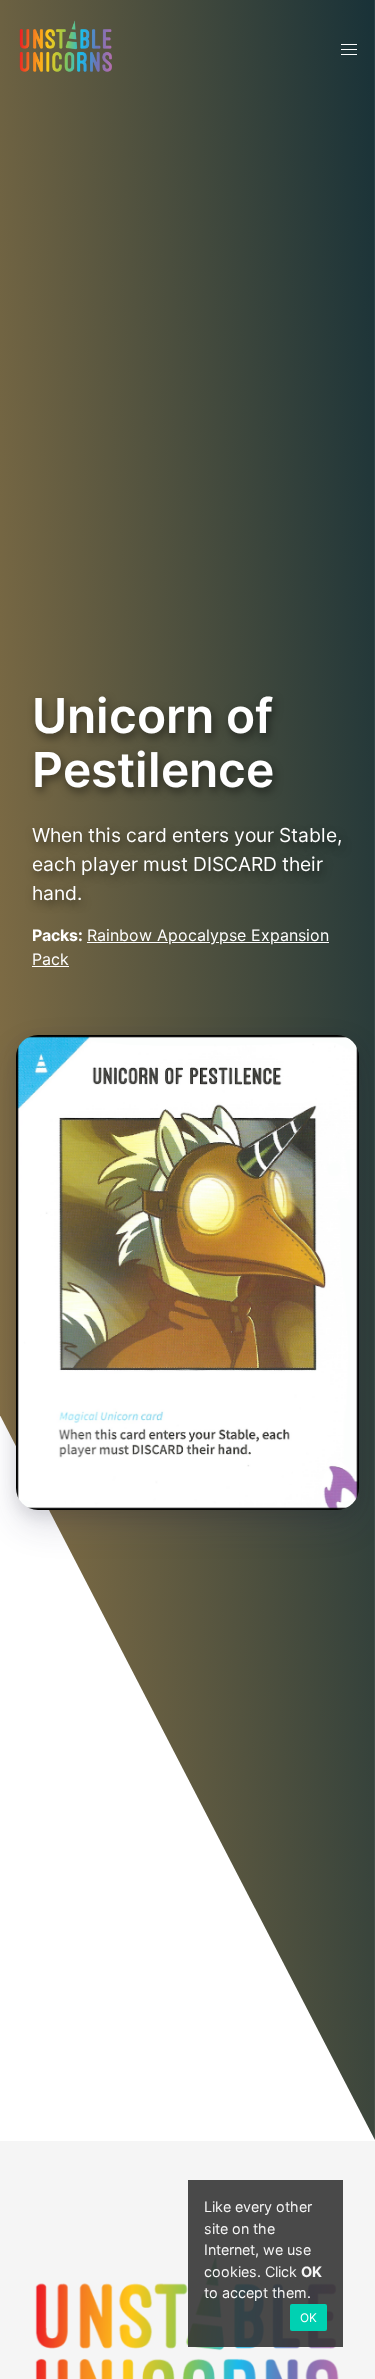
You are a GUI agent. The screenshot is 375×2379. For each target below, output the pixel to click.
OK (308, 2317)
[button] (349, 50)
